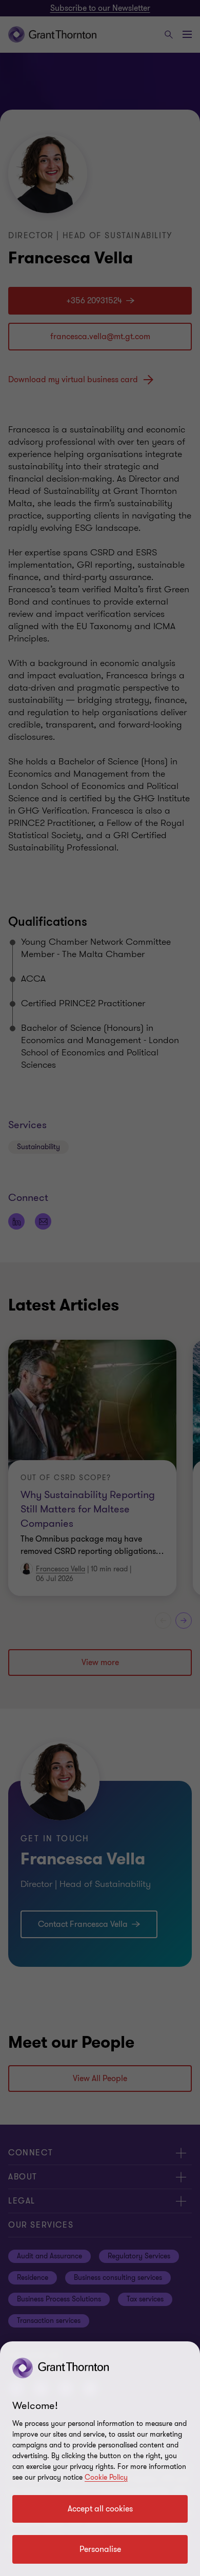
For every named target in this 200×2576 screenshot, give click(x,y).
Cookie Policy (106, 2477)
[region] (100, 2459)
